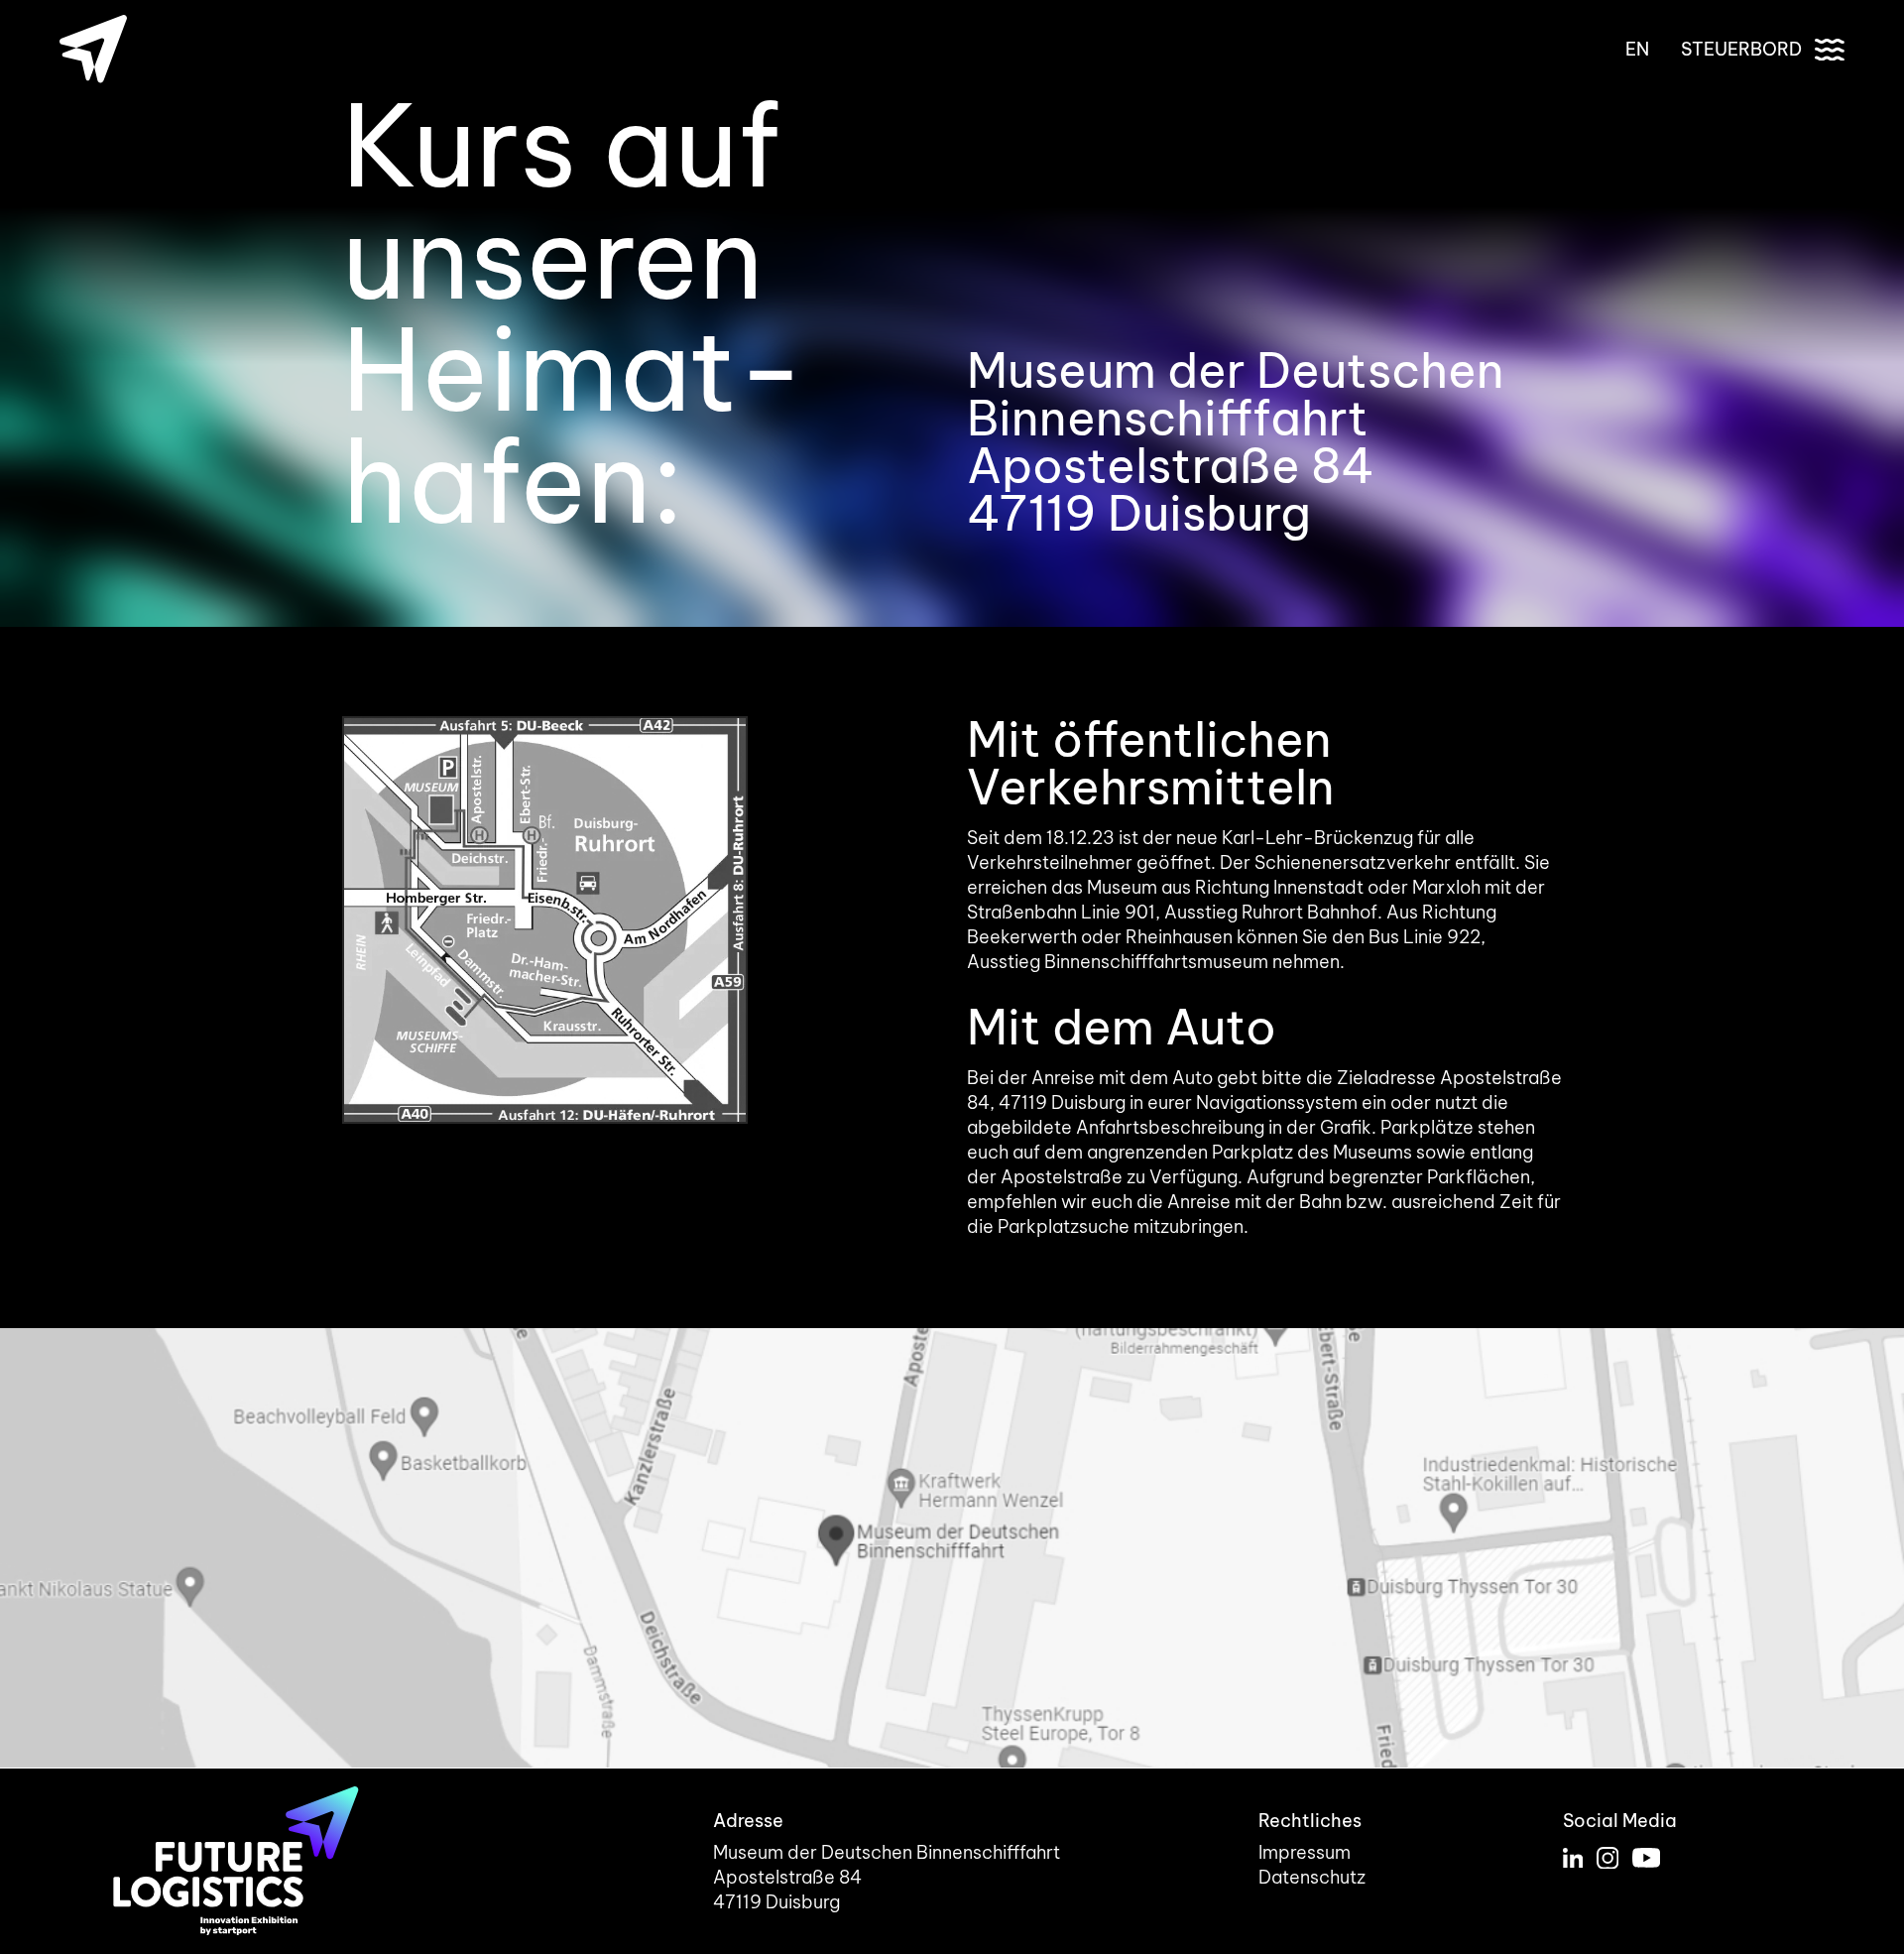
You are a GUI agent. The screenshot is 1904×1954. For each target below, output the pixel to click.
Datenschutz (1312, 1877)
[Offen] (1830, 50)
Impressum (1305, 1852)
